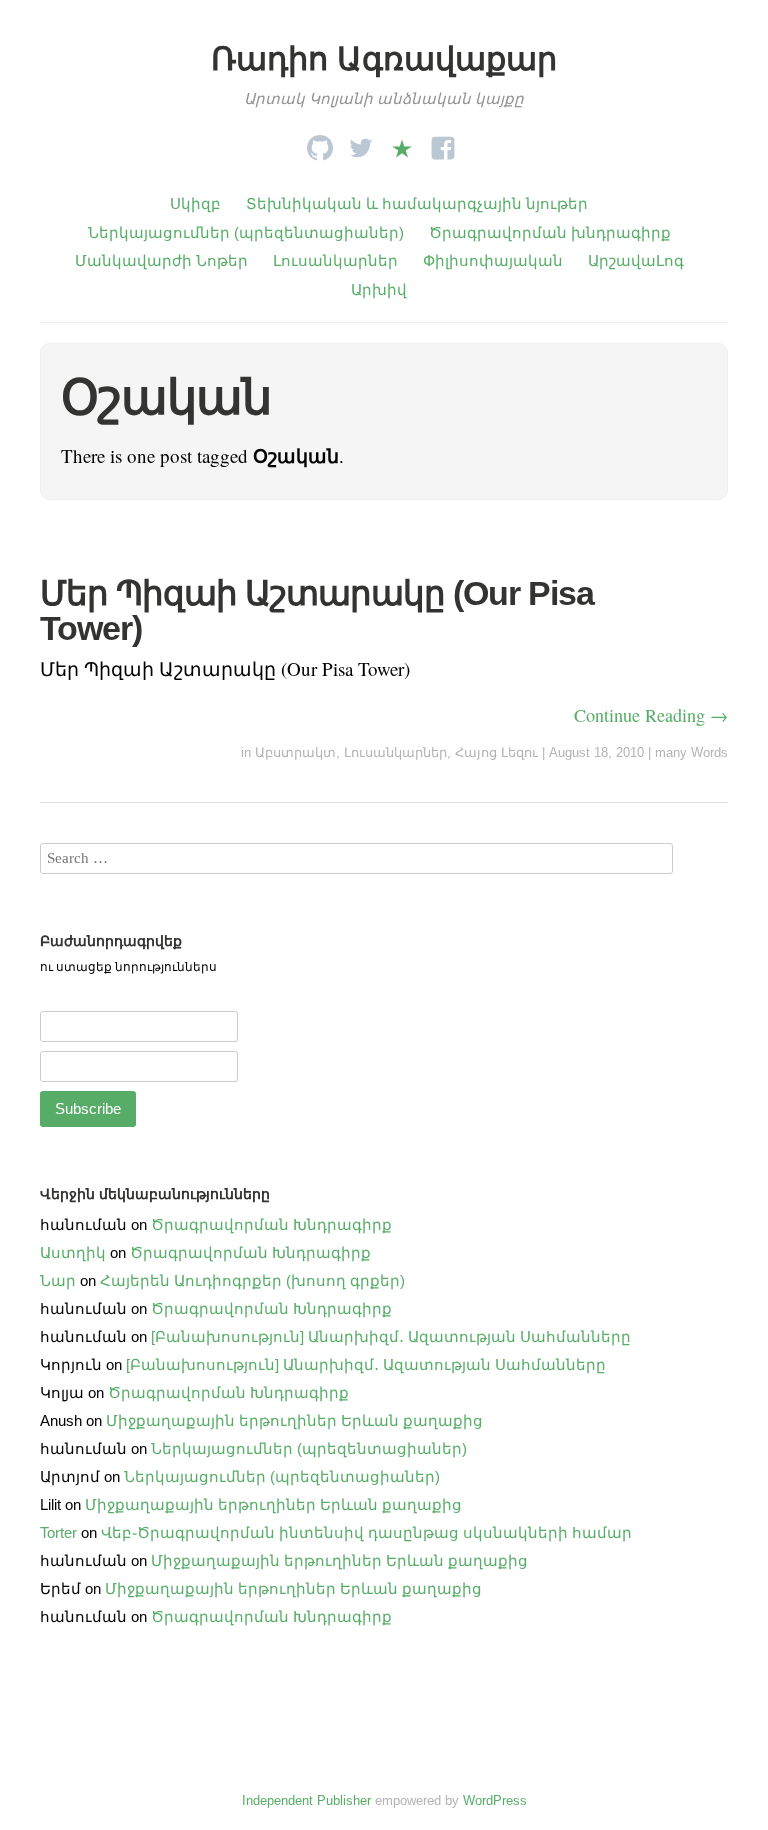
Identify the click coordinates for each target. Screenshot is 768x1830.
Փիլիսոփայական (493, 260)
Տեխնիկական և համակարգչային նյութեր (417, 203)
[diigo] (402, 142)
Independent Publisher (306, 1800)
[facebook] (443, 142)
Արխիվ (379, 289)
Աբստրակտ (295, 752)
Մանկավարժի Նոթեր (161, 260)
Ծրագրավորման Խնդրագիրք (271, 1224)
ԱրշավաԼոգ (636, 260)
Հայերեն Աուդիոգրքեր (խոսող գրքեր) (252, 1280)
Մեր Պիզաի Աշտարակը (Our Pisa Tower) (317, 610)
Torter (58, 1532)
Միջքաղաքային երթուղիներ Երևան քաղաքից (294, 1420)
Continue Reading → (651, 715)
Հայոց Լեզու (496, 752)
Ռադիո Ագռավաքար (384, 59)
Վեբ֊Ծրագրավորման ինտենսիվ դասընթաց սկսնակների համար (366, 1532)
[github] (320, 142)
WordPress (495, 1800)
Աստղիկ (73, 1252)
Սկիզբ (195, 203)
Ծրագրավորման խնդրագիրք (550, 232)
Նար (58, 1280)
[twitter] (361, 142)
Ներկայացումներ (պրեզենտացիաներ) (246, 232)
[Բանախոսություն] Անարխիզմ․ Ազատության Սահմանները (391, 1336)
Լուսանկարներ (335, 260)
